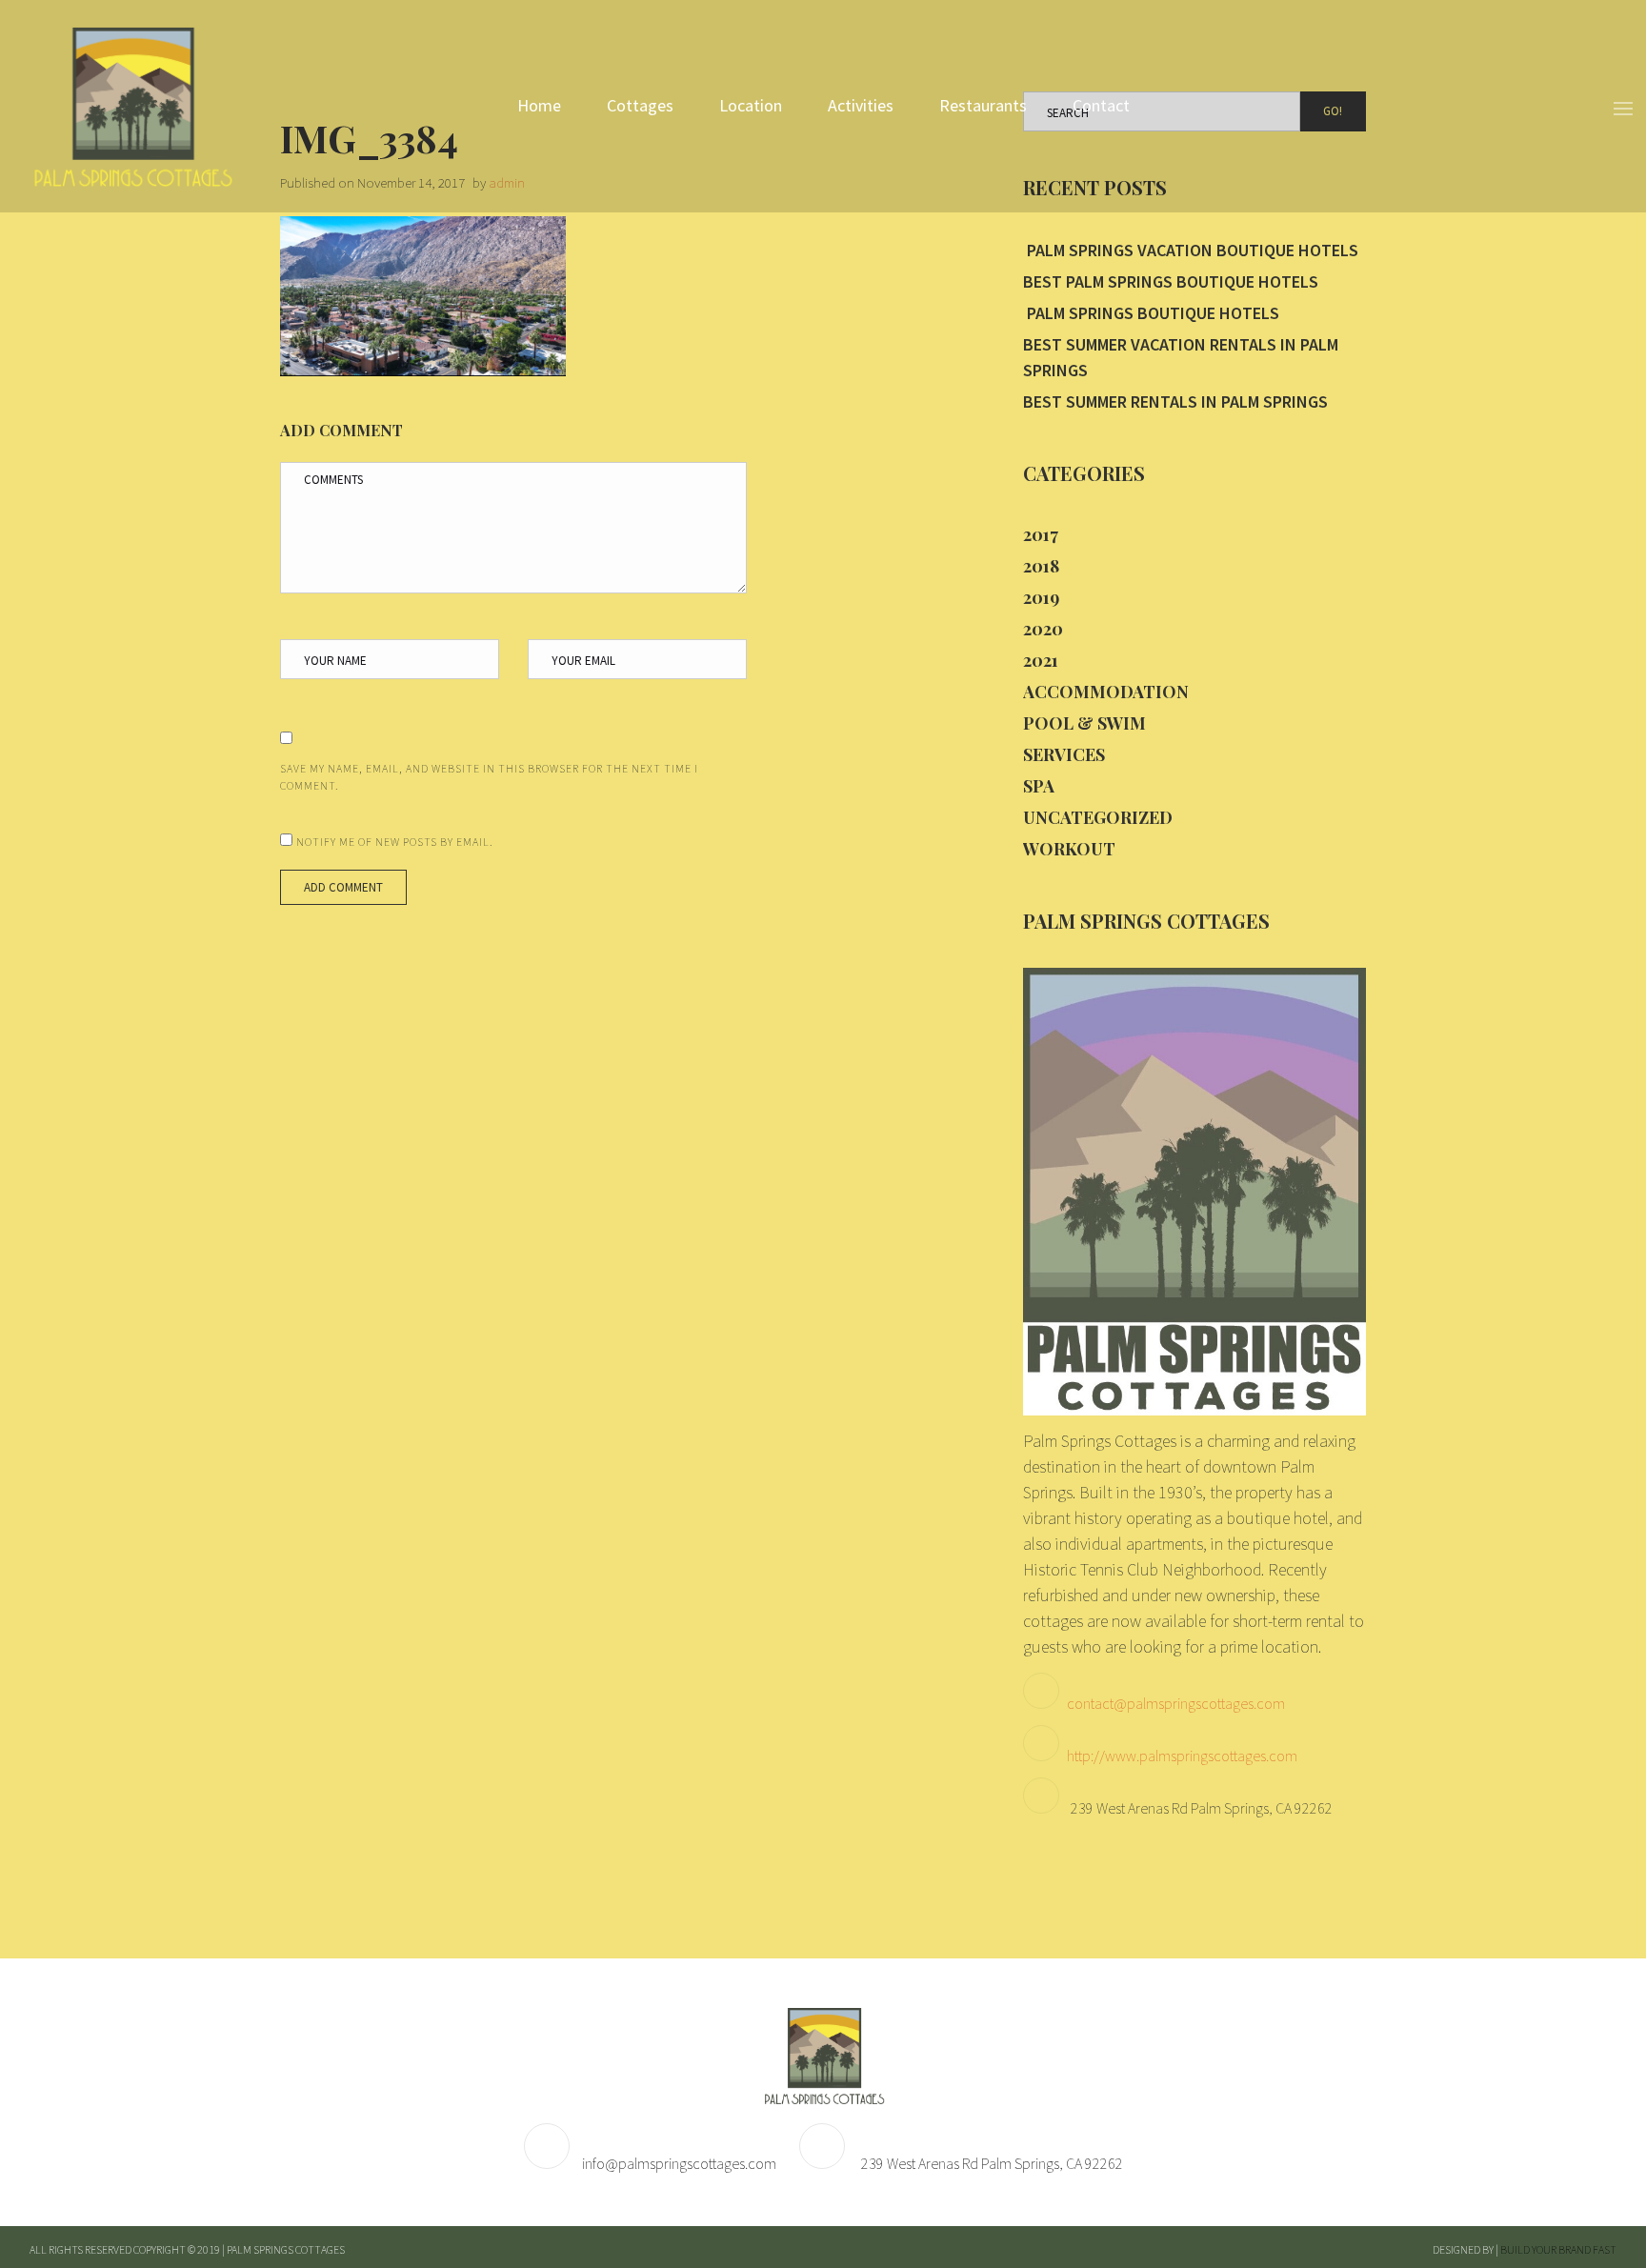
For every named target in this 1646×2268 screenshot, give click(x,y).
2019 (1041, 597)
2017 (1041, 534)
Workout (1069, 849)
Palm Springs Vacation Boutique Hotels (1191, 250)
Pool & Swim (1084, 723)
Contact (1101, 105)
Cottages (640, 105)
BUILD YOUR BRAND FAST (1558, 2249)
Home (539, 105)
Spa (1039, 786)
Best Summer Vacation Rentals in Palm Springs (1181, 357)
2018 (1041, 566)
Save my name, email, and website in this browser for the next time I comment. (489, 777)
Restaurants (983, 105)
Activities (861, 105)
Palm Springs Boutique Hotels (1151, 313)
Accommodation (1106, 692)
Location (751, 105)
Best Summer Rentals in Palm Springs (1175, 401)
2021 (1041, 660)
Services (1064, 754)
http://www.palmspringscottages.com (1182, 1756)
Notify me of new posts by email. (395, 842)
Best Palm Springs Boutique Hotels (1171, 281)
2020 (1043, 629)
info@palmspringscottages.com (679, 2163)
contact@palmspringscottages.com (1176, 1703)
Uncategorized (1098, 817)
